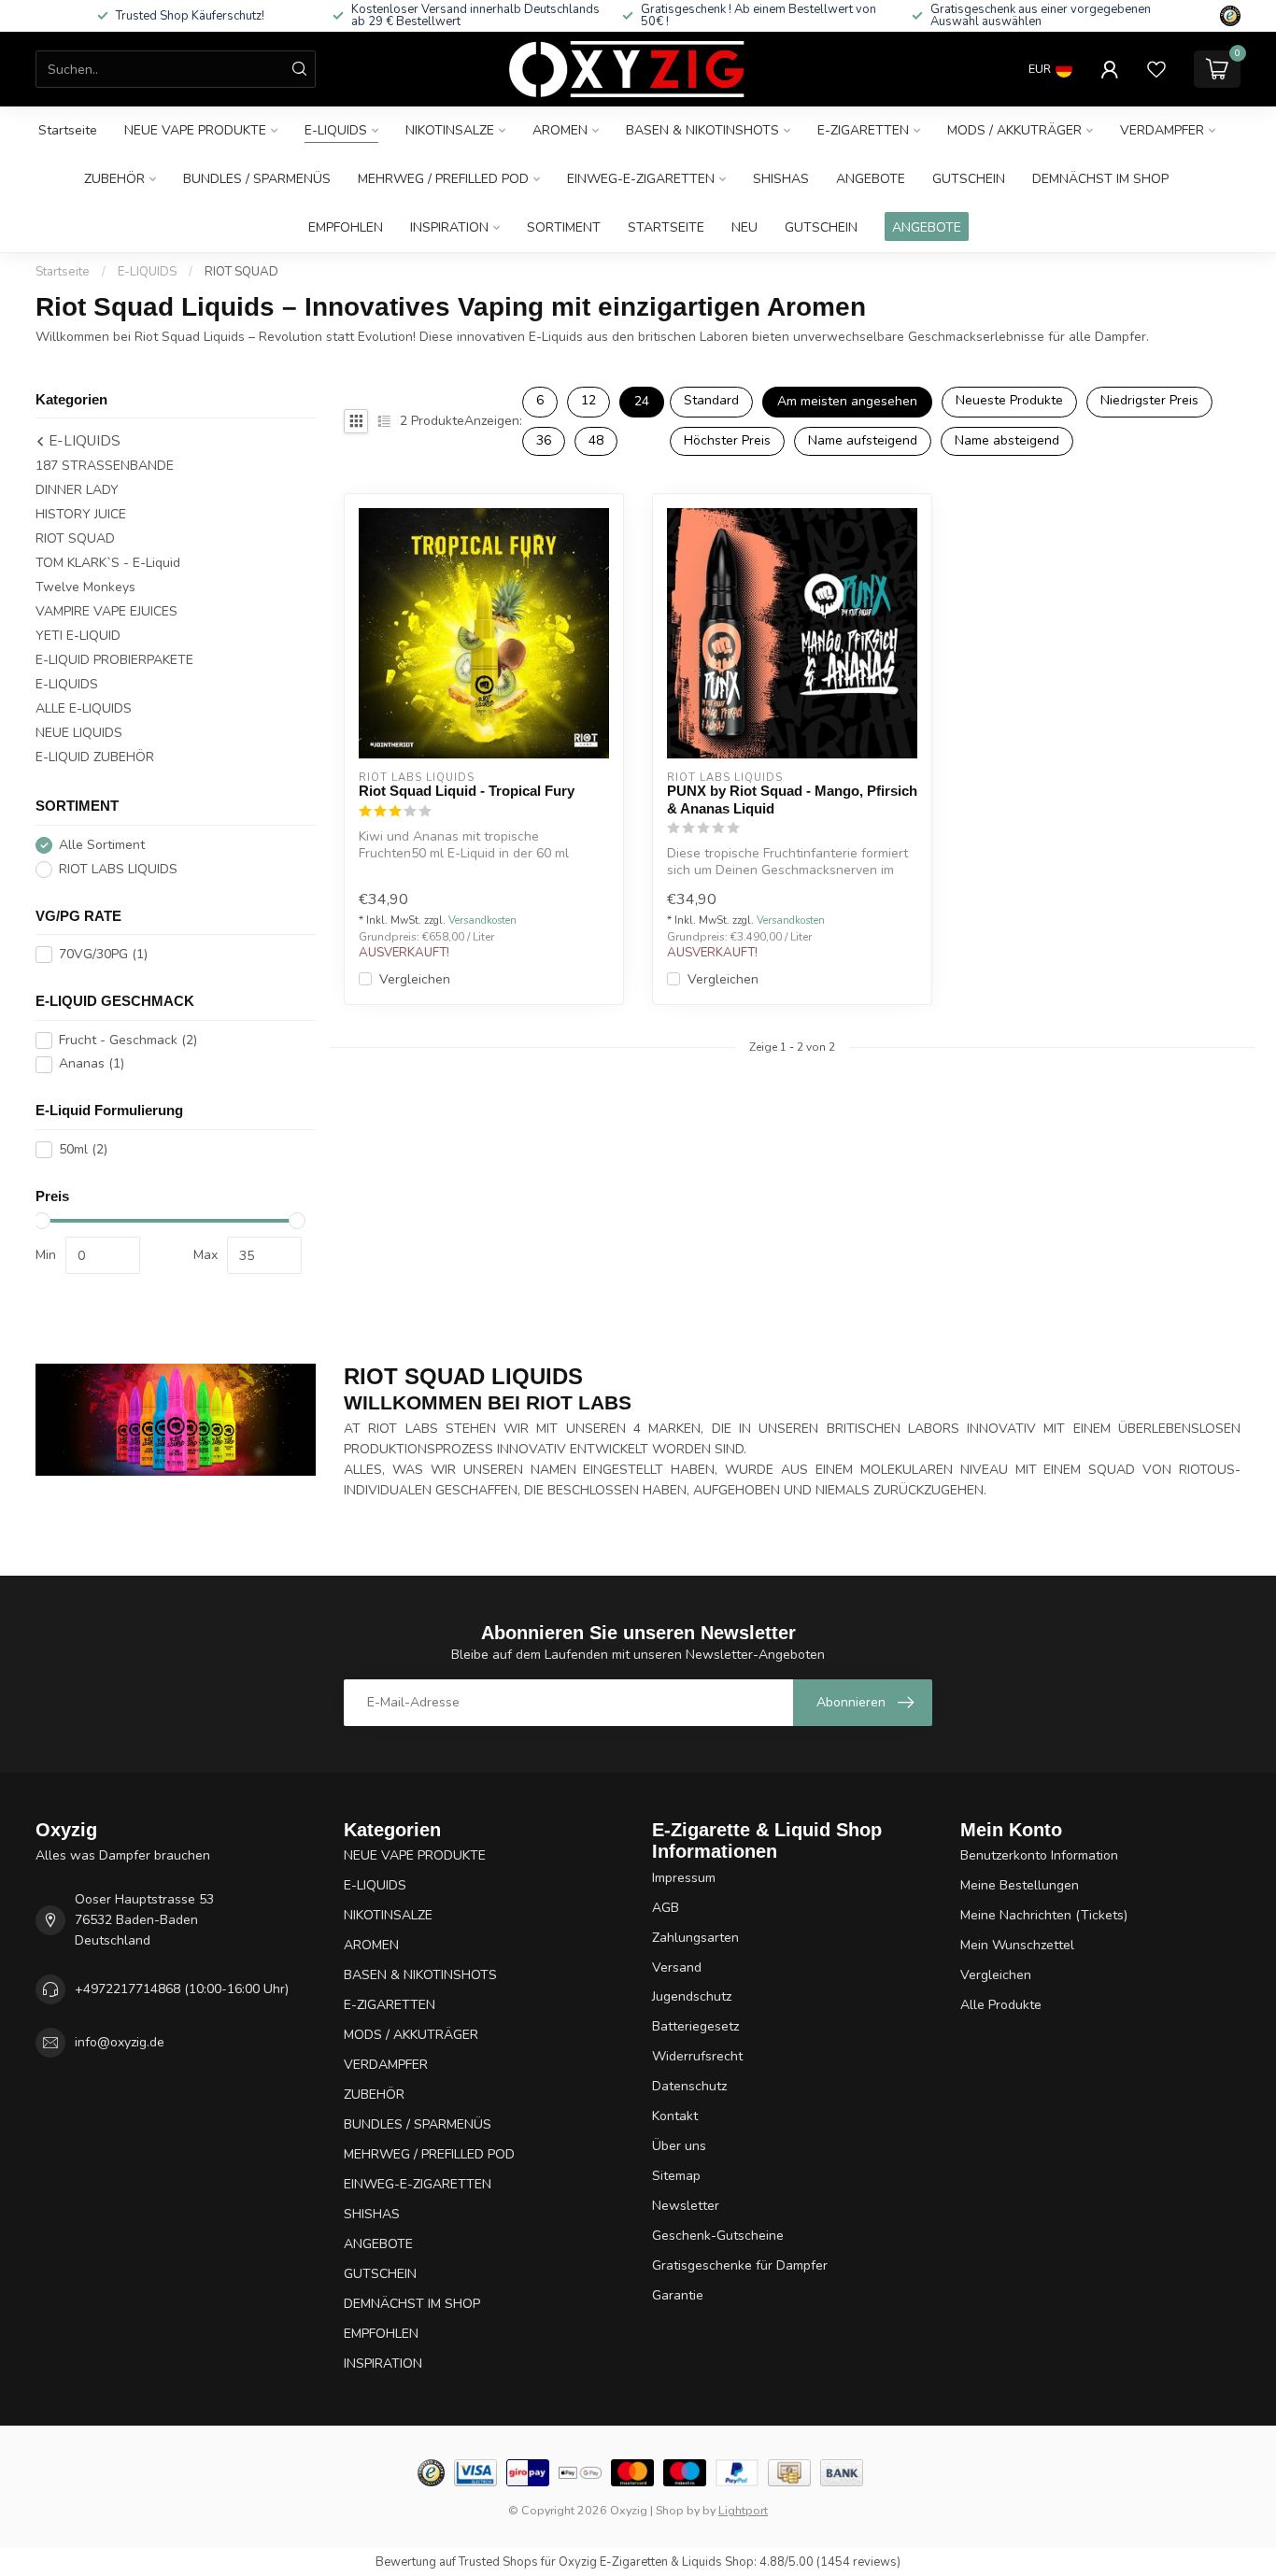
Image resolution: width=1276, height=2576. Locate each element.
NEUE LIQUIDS (79, 734)
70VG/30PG (103, 955)
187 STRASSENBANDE (105, 467)
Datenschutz (689, 2086)
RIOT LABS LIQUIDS (118, 869)
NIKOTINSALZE (450, 130)
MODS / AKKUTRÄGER (1014, 130)
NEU (744, 227)
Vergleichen (415, 979)
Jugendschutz (692, 1996)
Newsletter (686, 2206)
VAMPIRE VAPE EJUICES (106, 612)
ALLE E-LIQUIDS (84, 709)
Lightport (743, 2510)
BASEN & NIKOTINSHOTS (702, 130)
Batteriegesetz (695, 2026)
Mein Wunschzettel (1017, 1945)
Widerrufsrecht (697, 2056)
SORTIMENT (564, 227)
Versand (677, 1967)
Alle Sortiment (102, 845)
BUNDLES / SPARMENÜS (257, 179)
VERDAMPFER (1162, 130)
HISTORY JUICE (81, 515)
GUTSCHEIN (969, 179)
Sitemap (676, 2176)
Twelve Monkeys (85, 588)
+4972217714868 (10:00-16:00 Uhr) (182, 1989)
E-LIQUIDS (336, 130)
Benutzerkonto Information (1039, 1855)
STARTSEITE (666, 227)
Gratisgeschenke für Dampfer (740, 2265)
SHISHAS (781, 179)
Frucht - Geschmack (128, 1040)
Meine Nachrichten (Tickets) (1044, 1915)
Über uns (679, 2146)
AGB (666, 1908)
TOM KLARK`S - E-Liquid (108, 564)
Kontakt (675, 2116)
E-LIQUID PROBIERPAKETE (114, 661)
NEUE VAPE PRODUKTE (195, 130)
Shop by (678, 2510)
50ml (83, 1150)
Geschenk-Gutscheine (718, 2236)
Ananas (92, 1064)
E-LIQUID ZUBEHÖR (95, 758)
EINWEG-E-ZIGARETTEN (641, 179)
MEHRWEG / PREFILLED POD (443, 179)
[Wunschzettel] (1156, 69)
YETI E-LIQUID (78, 637)
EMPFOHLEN (346, 227)
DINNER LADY (77, 491)
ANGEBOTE (871, 179)
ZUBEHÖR (114, 179)
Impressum (684, 1878)
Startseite (68, 130)
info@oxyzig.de (120, 2042)
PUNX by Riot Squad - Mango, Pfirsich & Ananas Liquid (792, 799)
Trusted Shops (498, 2562)
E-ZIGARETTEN (863, 130)
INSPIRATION (449, 227)
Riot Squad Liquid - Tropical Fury (467, 791)
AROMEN (560, 130)
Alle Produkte (1001, 2005)
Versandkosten (482, 920)
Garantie (678, 2295)
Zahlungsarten (695, 1938)
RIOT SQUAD (241, 272)
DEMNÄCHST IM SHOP (1100, 179)
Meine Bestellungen (1020, 1885)
